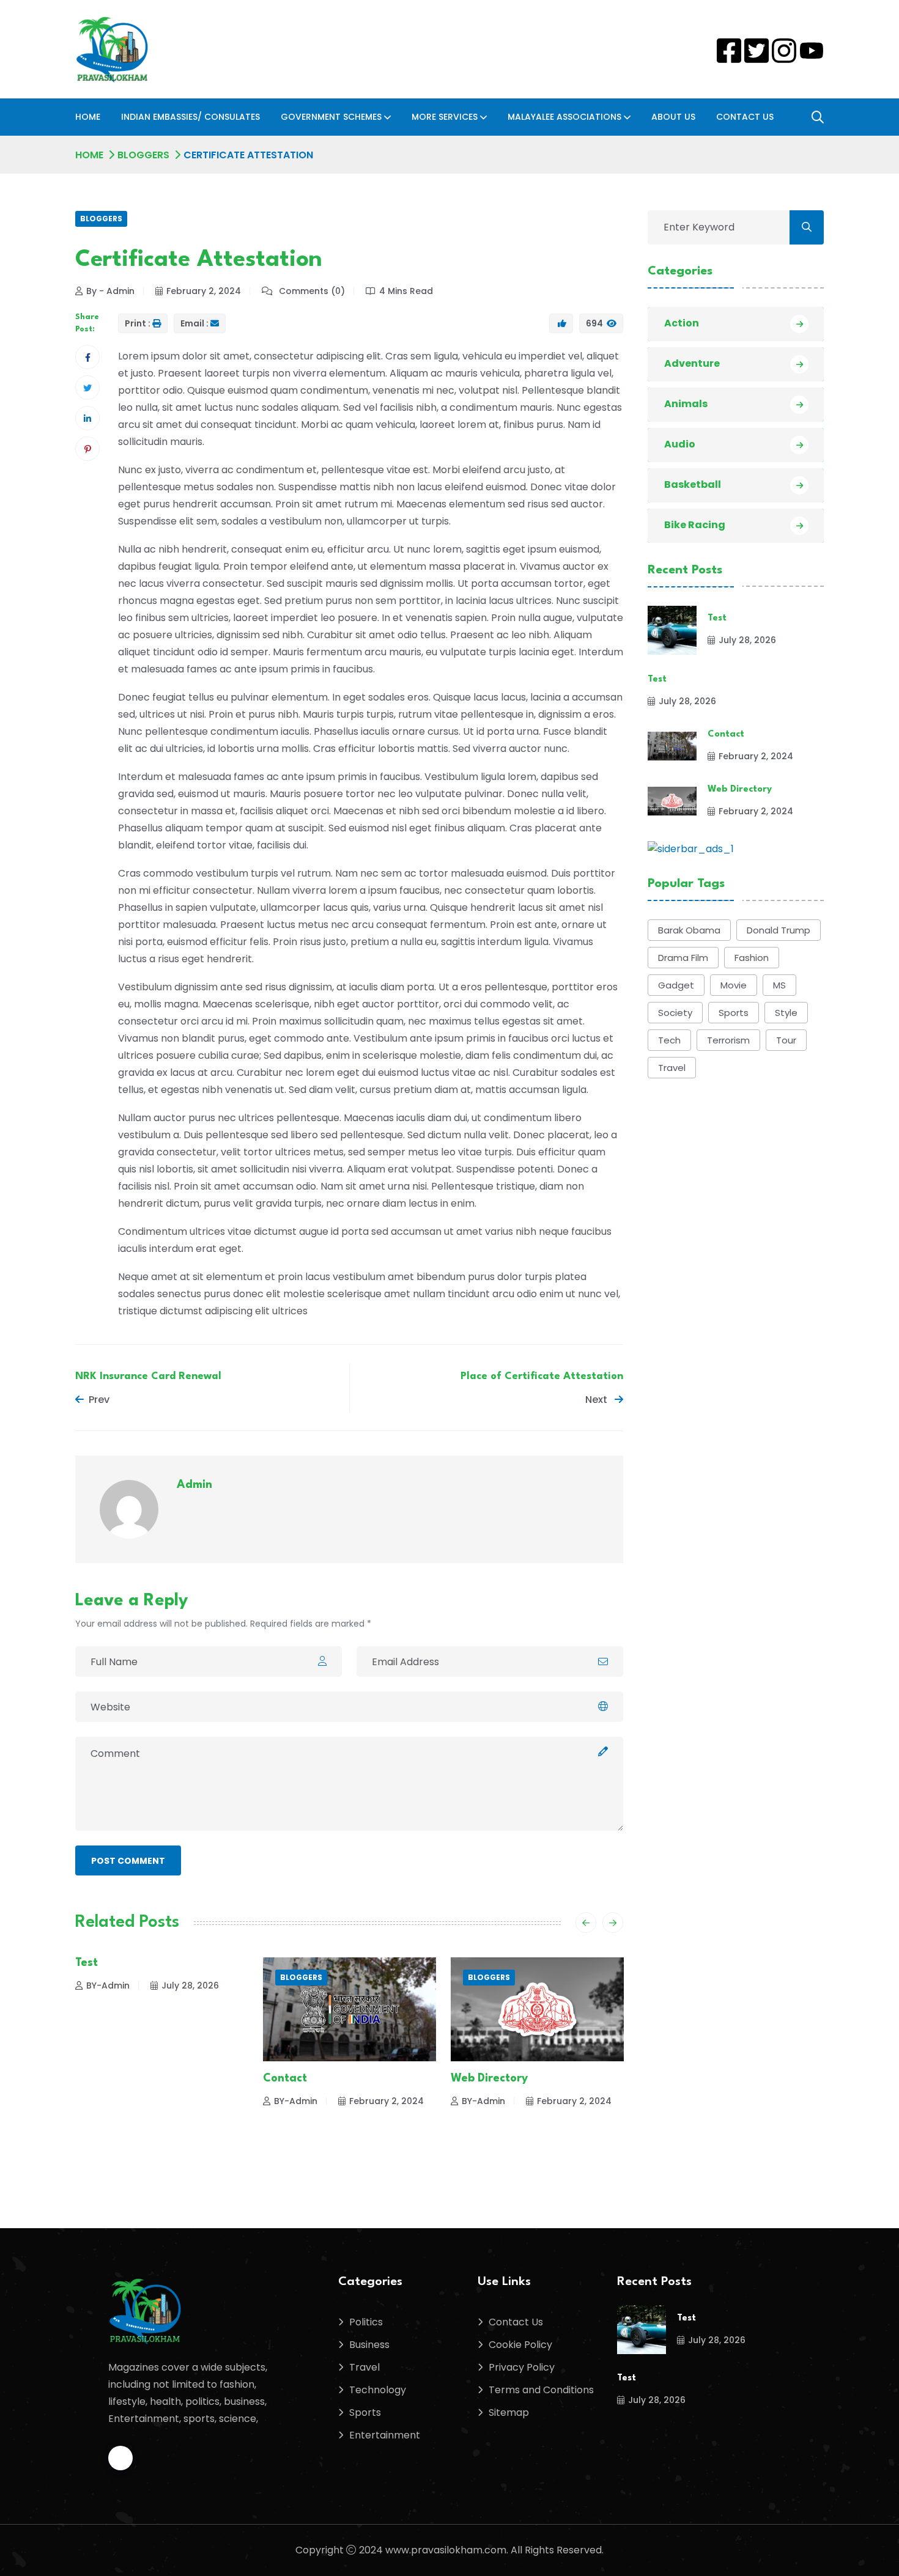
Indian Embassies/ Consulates (191, 117)
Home (88, 117)
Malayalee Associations (564, 117)
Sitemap (509, 2412)
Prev (99, 1400)
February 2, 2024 (204, 291)
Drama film (683, 958)
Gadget (676, 985)
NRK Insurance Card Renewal (148, 1376)
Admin (194, 1485)
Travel (672, 1068)
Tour (786, 1040)
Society (675, 1013)
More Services (445, 117)
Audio (680, 444)
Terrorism (728, 1040)
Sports (734, 1013)
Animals (686, 404)
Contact (285, 2078)
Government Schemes (331, 117)
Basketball (693, 484)
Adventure (692, 363)
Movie (734, 985)
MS (779, 985)
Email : (194, 323)
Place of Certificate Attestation (542, 1376)
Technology (378, 2390)
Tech (669, 1040)
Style (786, 1013)
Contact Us (745, 117)
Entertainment (385, 2435)
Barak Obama (689, 930)
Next (597, 1400)
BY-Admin (108, 1985)
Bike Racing (695, 525)
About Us (673, 117)
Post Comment (128, 1861)
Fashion (752, 958)
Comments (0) (311, 291)
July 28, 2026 (190, 1985)
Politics (366, 2322)
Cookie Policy (520, 2345)
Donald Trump (779, 930)
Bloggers (143, 155)
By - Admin (110, 291)
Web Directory (489, 2078)
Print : (138, 323)
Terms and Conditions (541, 2390)
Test (87, 1963)
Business (369, 2345)
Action (682, 323)
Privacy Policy (522, 2367)
